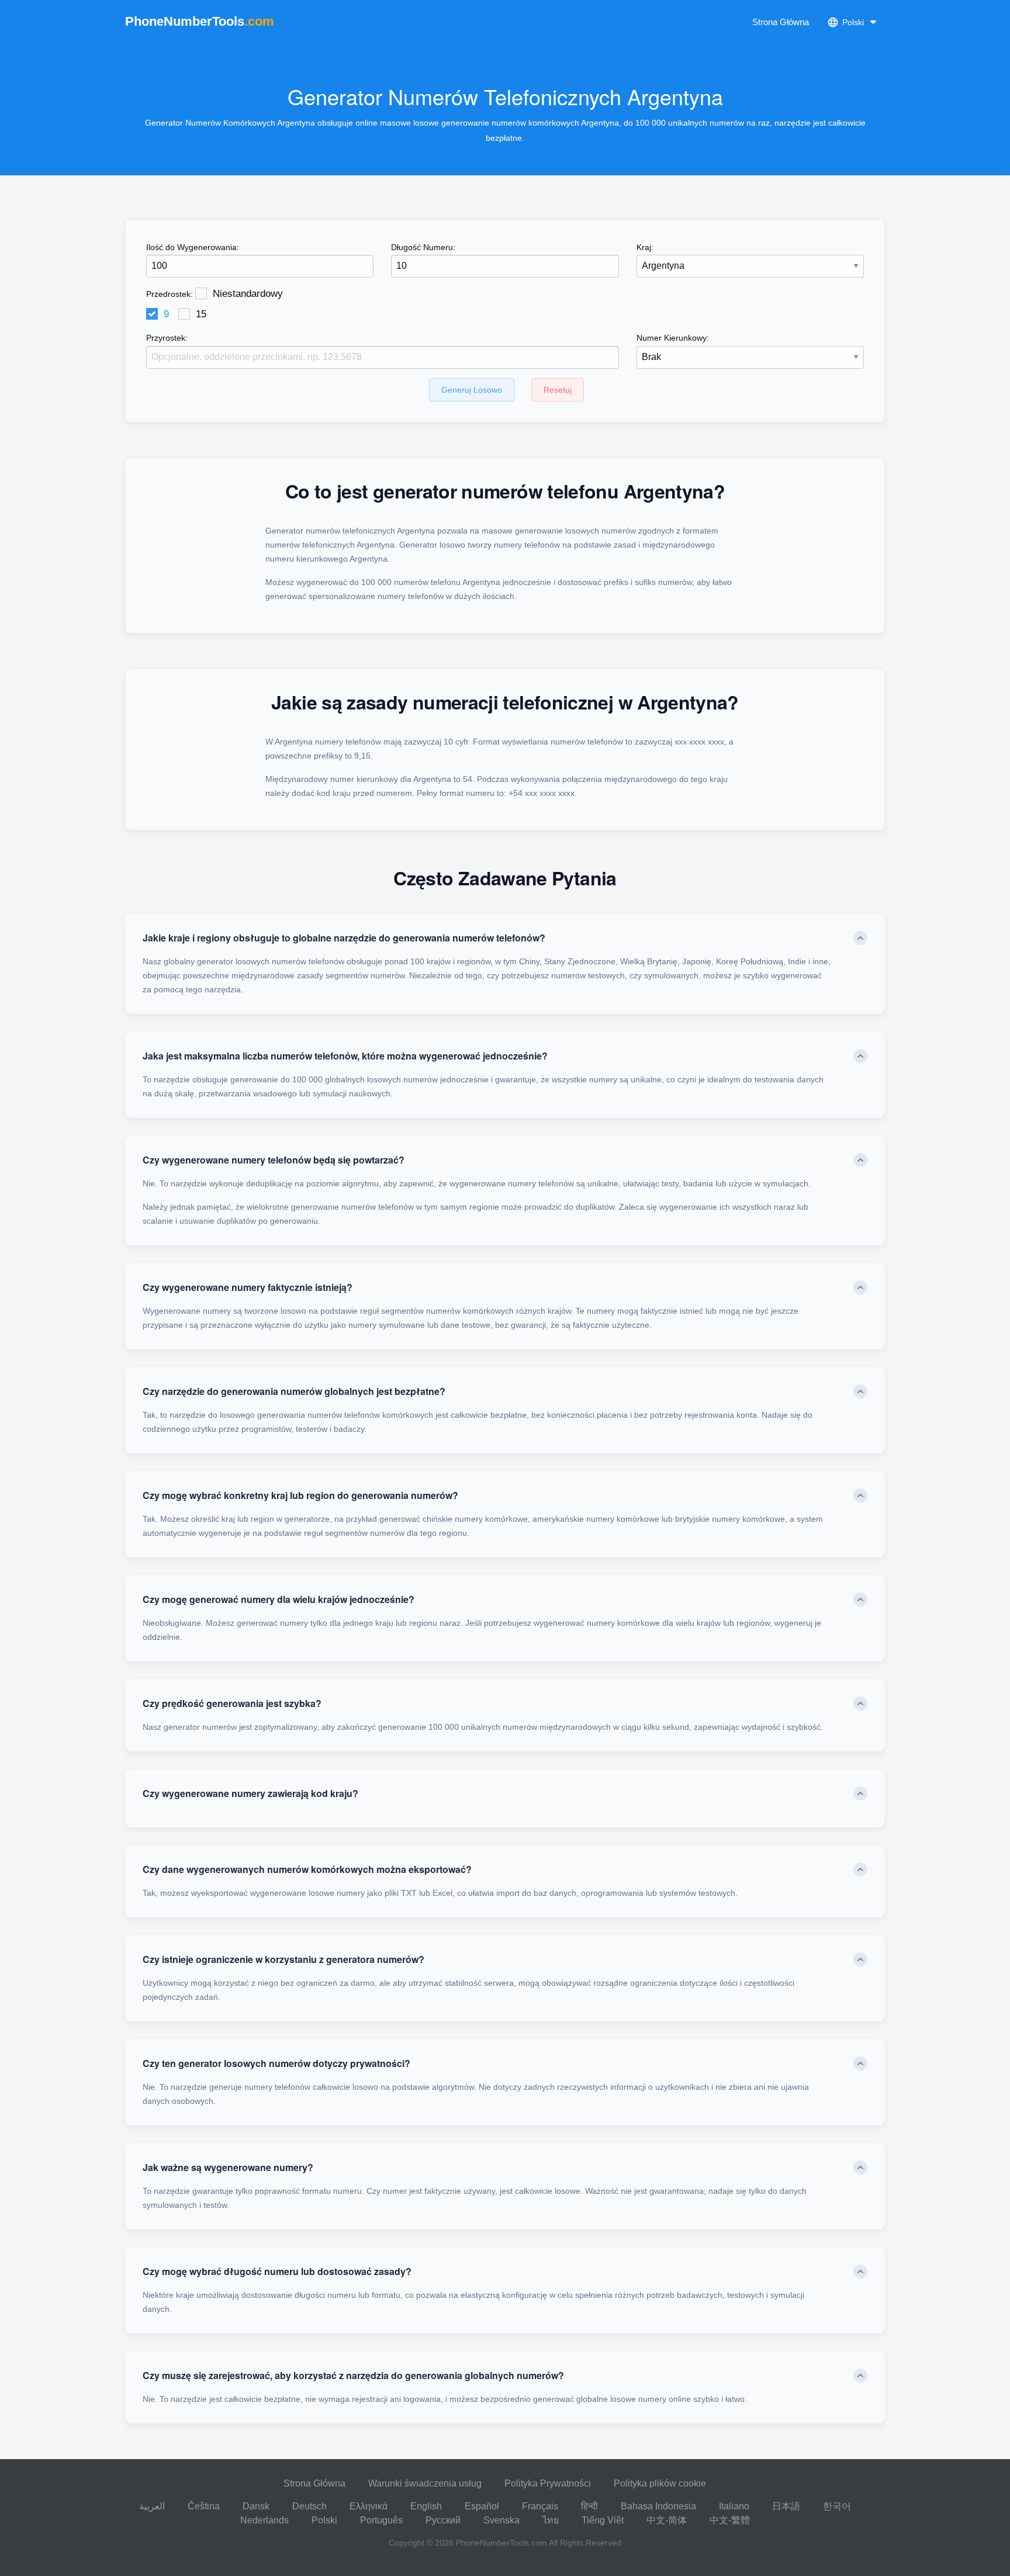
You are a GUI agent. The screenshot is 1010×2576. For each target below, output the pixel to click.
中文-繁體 (730, 2520)
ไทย (551, 2520)
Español (482, 2506)
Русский (443, 2520)
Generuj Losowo (472, 390)
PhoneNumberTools (200, 21)
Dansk (256, 2506)
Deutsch (309, 2506)
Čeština (204, 2506)
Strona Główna (781, 22)
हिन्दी (589, 2506)
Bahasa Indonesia (658, 2506)
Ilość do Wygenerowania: (193, 247)
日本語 (786, 2506)
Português (381, 2520)
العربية (152, 2506)
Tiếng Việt (603, 2520)
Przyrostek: (167, 338)
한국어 (837, 2506)
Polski (324, 2520)
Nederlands (264, 2520)
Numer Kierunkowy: (673, 338)
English (426, 2506)
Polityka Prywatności (548, 2483)
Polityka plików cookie (660, 2483)
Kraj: (645, 247)
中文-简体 (667, 2520)
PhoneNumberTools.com (501, 2543)
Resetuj (558, 390)
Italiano (734, 2506)
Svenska (501, 2520)
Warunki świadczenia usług (425, 2483)
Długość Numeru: (423, 247)
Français (540, 2506)
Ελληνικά (369, 2506)
